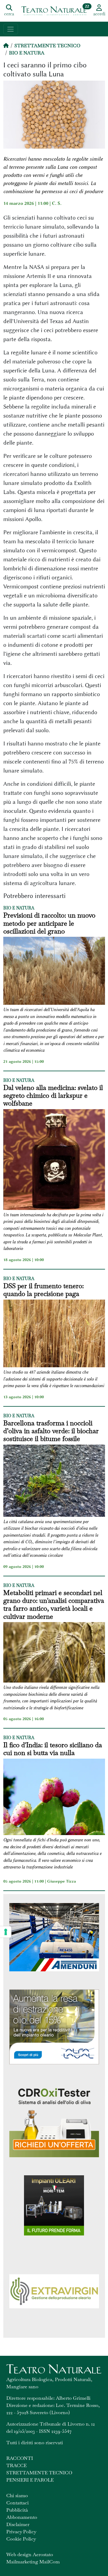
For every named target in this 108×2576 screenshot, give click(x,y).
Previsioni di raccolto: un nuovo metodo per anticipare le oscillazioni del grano (49, 923)
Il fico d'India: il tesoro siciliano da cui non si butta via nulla (53, 1749)
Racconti (20, 2458)
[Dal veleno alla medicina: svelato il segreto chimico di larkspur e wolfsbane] (54, 1160)
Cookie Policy (21, 2539)
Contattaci (18, 2503)
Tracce (16, 2465)
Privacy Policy (21, 2532)
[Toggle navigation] (11, 29)
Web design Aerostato (30, 2554)
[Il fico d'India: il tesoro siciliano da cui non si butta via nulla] (54, 1798)
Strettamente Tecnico (47, 46)
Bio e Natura (27, 53)
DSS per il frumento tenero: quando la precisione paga (43, 1290)
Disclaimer (18, 2524)
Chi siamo (17, 2496)
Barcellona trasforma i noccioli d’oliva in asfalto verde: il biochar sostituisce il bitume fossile (51, 1431)
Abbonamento (22, 2517)
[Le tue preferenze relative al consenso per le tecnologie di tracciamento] (6, 1932)
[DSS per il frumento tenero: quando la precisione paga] (54, 1334)
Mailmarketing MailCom (33, 2562)
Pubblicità (17, 2510)
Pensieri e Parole (30, 2480)
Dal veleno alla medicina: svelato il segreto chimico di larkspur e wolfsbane (53, 1095)
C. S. (57, 203)
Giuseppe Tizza (61, 1881)
